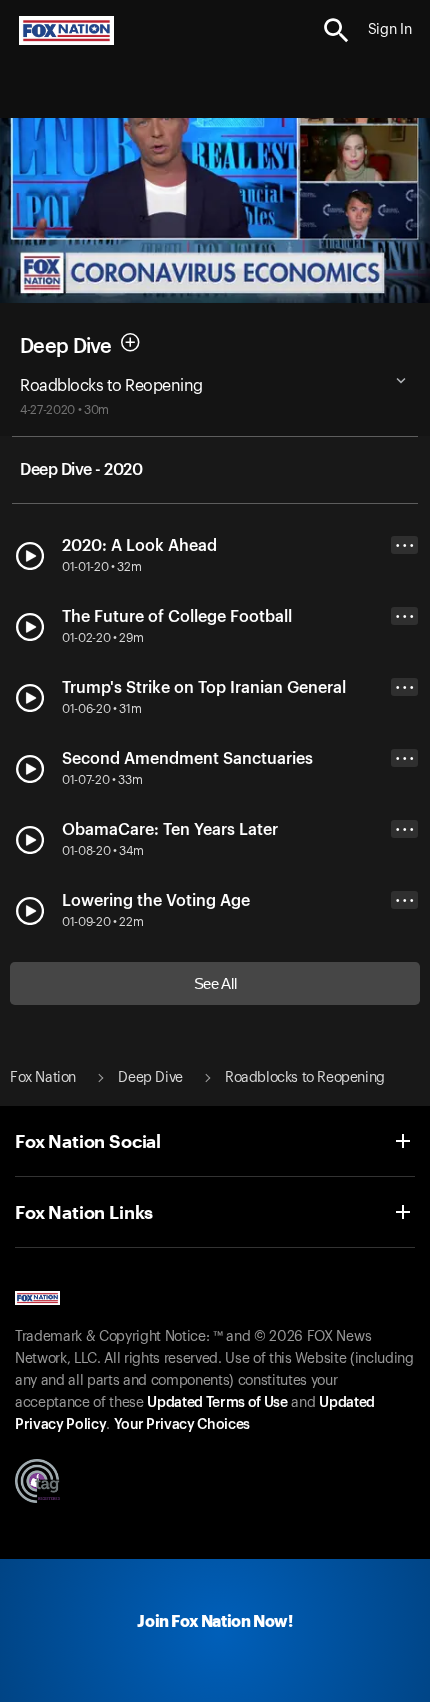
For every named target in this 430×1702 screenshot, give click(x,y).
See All (215, 983)
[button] (336, 30)
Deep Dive (66, 346)
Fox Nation (43, 1078)
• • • (405, 545)
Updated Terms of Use (217, 1403)
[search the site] (336, 30)
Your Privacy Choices (182, 1425)
